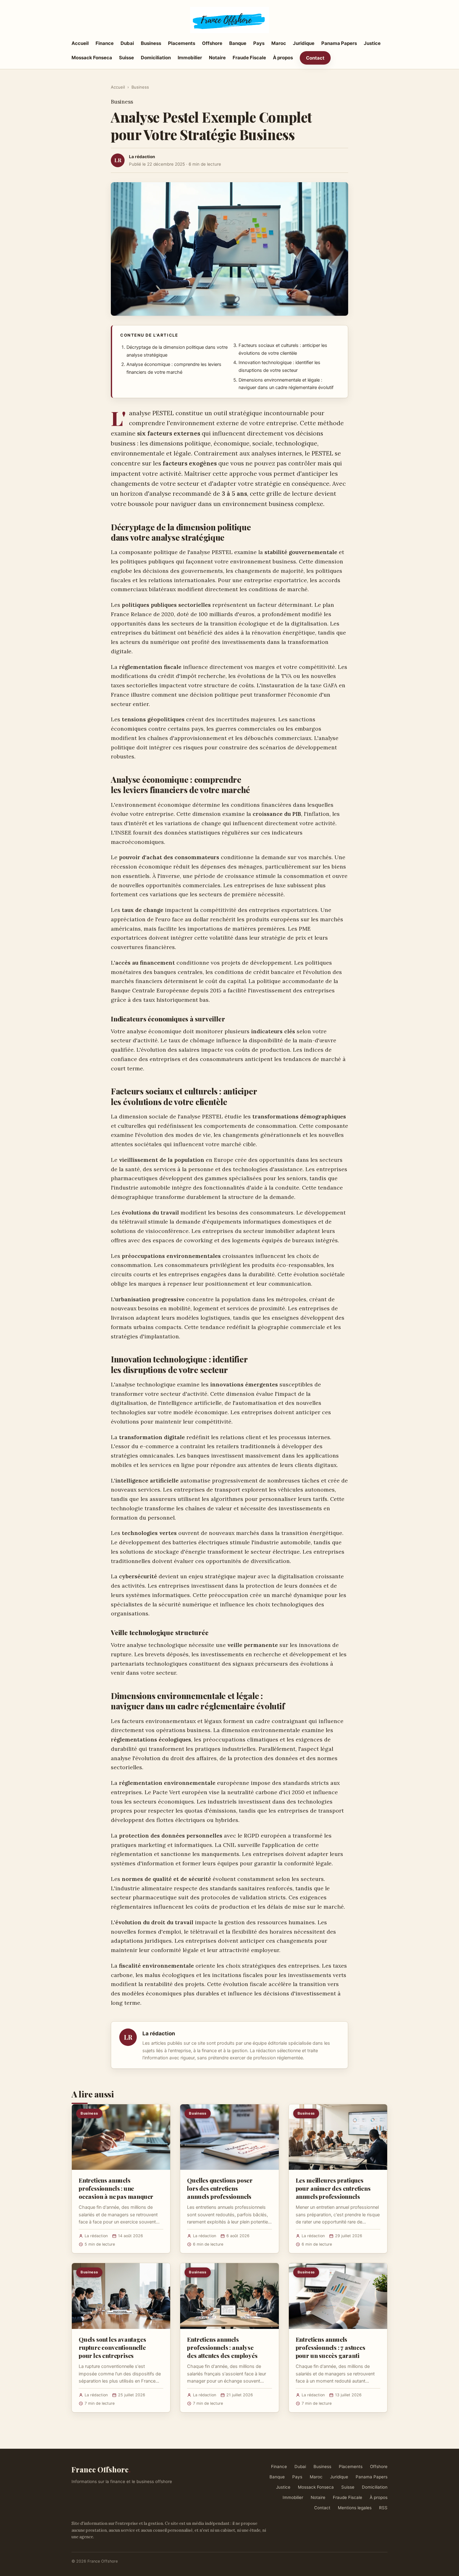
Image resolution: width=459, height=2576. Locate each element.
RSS (383, 2508)
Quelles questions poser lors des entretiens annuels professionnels (220, 2188)
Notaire (217, 58)
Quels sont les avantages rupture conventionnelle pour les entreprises (112, 2347)
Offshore (212, 43)
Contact (315, 58)
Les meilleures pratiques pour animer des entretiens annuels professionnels (333, 2188)
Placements (182, 43)
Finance (105, 43)
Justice (372, 43)
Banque (238, 43)
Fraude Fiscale (249, 58)
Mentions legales (355, 2508)
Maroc (279, 43)
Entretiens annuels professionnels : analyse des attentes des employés (222, 2347)
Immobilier (190, 58)
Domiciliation (156, 58)
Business (151, 43)
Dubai (127, 43)
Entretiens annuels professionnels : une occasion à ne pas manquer (116, 2188)
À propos (283, 58)
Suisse (126, 58)
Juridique (304, 43)
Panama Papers (339, 43)
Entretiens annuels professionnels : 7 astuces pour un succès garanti (331, 2347)
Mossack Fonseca (92, 58)
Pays (259, 43)
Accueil (80, 43)
